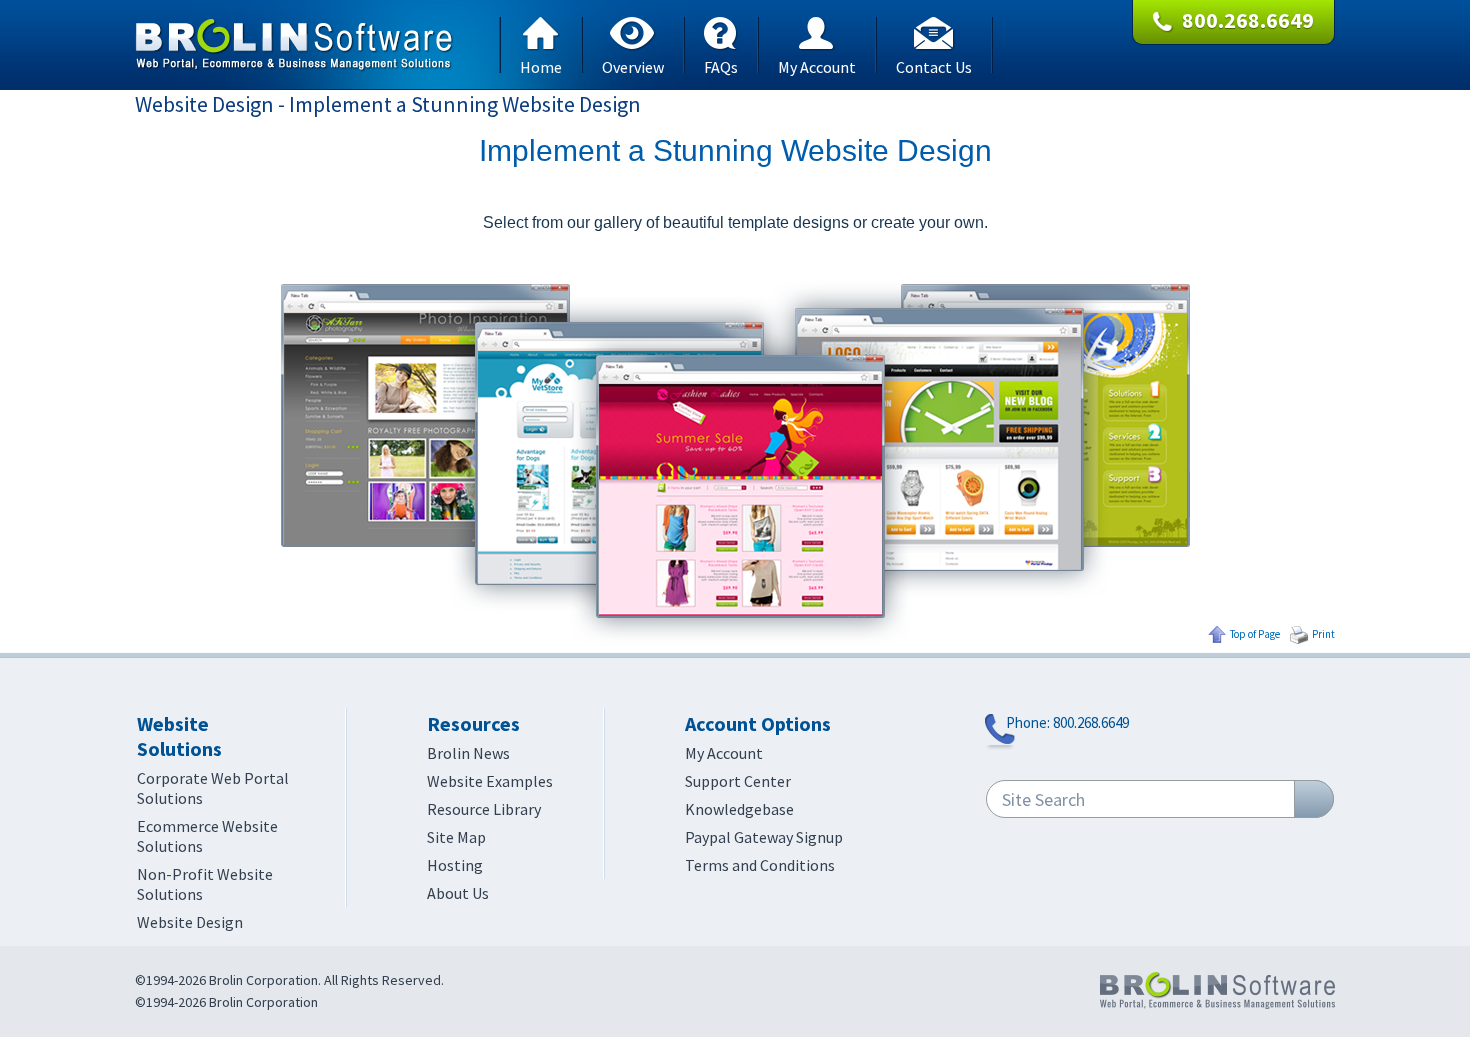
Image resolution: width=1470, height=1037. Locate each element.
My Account (817, 65)
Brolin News (468, 753)
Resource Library (484, 809)
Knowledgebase (739, 809)
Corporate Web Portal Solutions (213, 788)
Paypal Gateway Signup (764, 837)
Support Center (738, 781)
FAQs (721, 65)
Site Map (456, 837)
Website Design (190, 922)
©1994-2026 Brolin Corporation (226, 1002)
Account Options (758, 723)
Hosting (455, 865)
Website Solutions (179, 736)
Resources (473, 723)
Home (541, 65)
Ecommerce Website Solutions (207, 836)
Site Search (1043, 799)
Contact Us (934, 65)
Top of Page (1255, 634)
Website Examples (490, 781)
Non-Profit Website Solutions (205, 884)
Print (1323, 634)
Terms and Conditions (760, 865)
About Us (458, 893)
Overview (633, 65)
